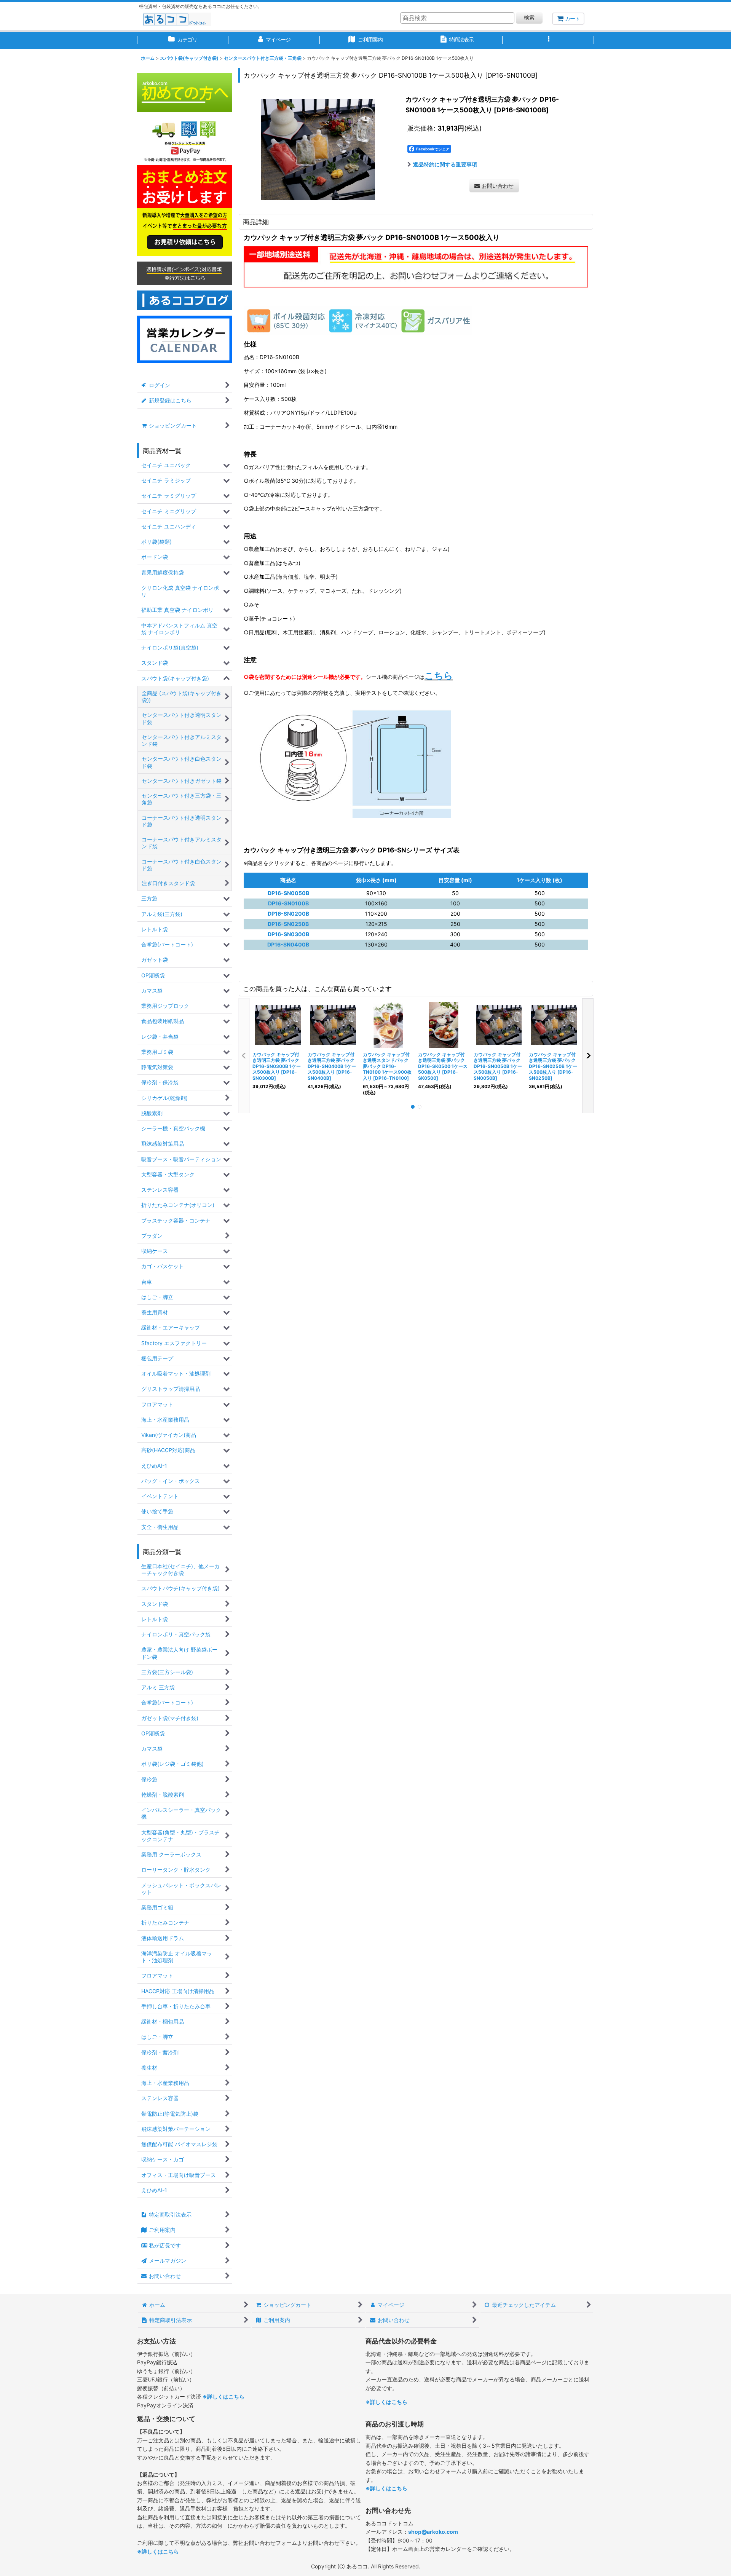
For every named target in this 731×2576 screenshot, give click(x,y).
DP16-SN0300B (288, 934)
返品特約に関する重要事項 (445, 164)
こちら (439, 676)
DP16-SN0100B (288, 903)
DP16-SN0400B (288, 944)
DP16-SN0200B (288, 914)
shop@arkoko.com (433, 2532)
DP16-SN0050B (288, 893)
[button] (548, 40)
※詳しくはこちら (223, 2396)
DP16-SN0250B (288, 924)
